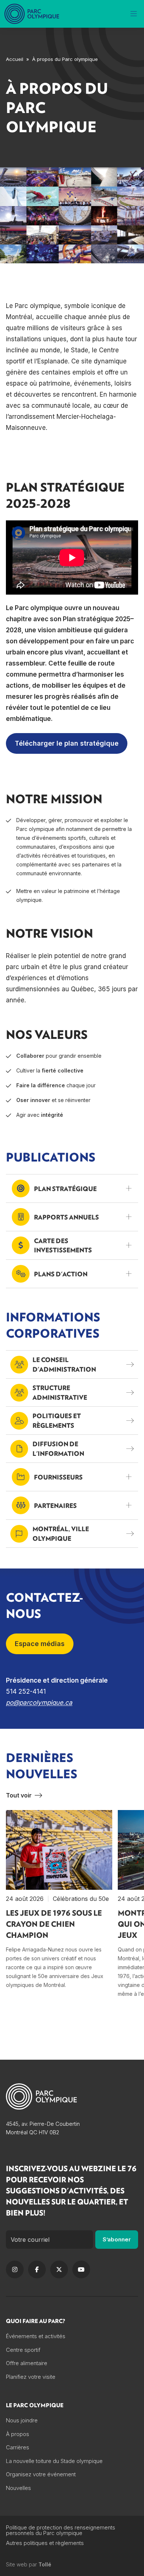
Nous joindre (22, 2420)
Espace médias (40, 1644)
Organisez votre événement (41, 2474)
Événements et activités (36, 2336)
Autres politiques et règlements (45, 2543)
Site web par (29, 2565)
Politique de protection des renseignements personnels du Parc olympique (61, 2530)
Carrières (18, 2447)
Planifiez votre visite (31, 2377)
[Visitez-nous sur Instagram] (15, 2269)
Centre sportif (23, 2350)
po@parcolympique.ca (39, 1703)
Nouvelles (18, 2488)
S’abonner (117, 2239)
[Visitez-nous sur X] (59, 2269)
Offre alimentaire (27, 2363)
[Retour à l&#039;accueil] (32, 14)
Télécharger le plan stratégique (67, 743)
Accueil (15, 59)
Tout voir (19, 1795)
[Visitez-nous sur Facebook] (37, 2269)
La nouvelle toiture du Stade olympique (54, 2461)
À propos (18, 2434)
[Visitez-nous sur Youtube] (81, 2269)
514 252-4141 (26, 1691)
